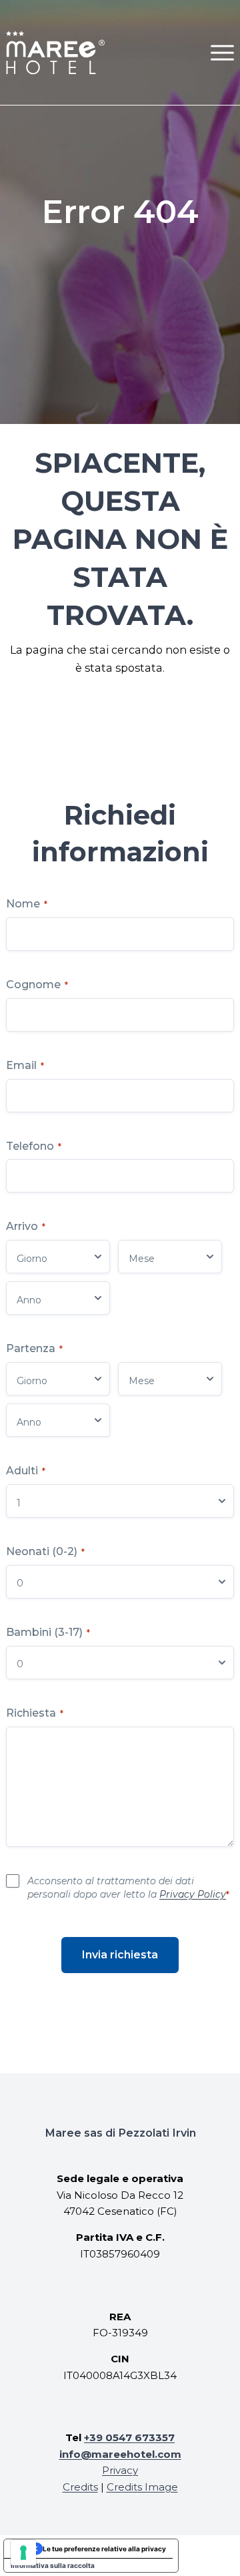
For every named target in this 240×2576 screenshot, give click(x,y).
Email (25, 1065)
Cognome (37, 985)
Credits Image (142, 2487)
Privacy (120, 2470)
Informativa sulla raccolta (53, 2565)
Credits (80, 2487)
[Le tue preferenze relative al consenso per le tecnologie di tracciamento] (23, 2553)
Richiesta (35, 1713)
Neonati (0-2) (45, 1551)
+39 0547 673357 (129, 2437)
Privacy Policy (193, 1894)
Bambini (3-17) (48, 1632)
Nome (27, 904)
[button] (222, 52)
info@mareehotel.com (120, 2454)
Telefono (34, 1146)
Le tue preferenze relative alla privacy (104, 2549)
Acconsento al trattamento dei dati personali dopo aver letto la (128, 1888)
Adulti (26, 1471)
